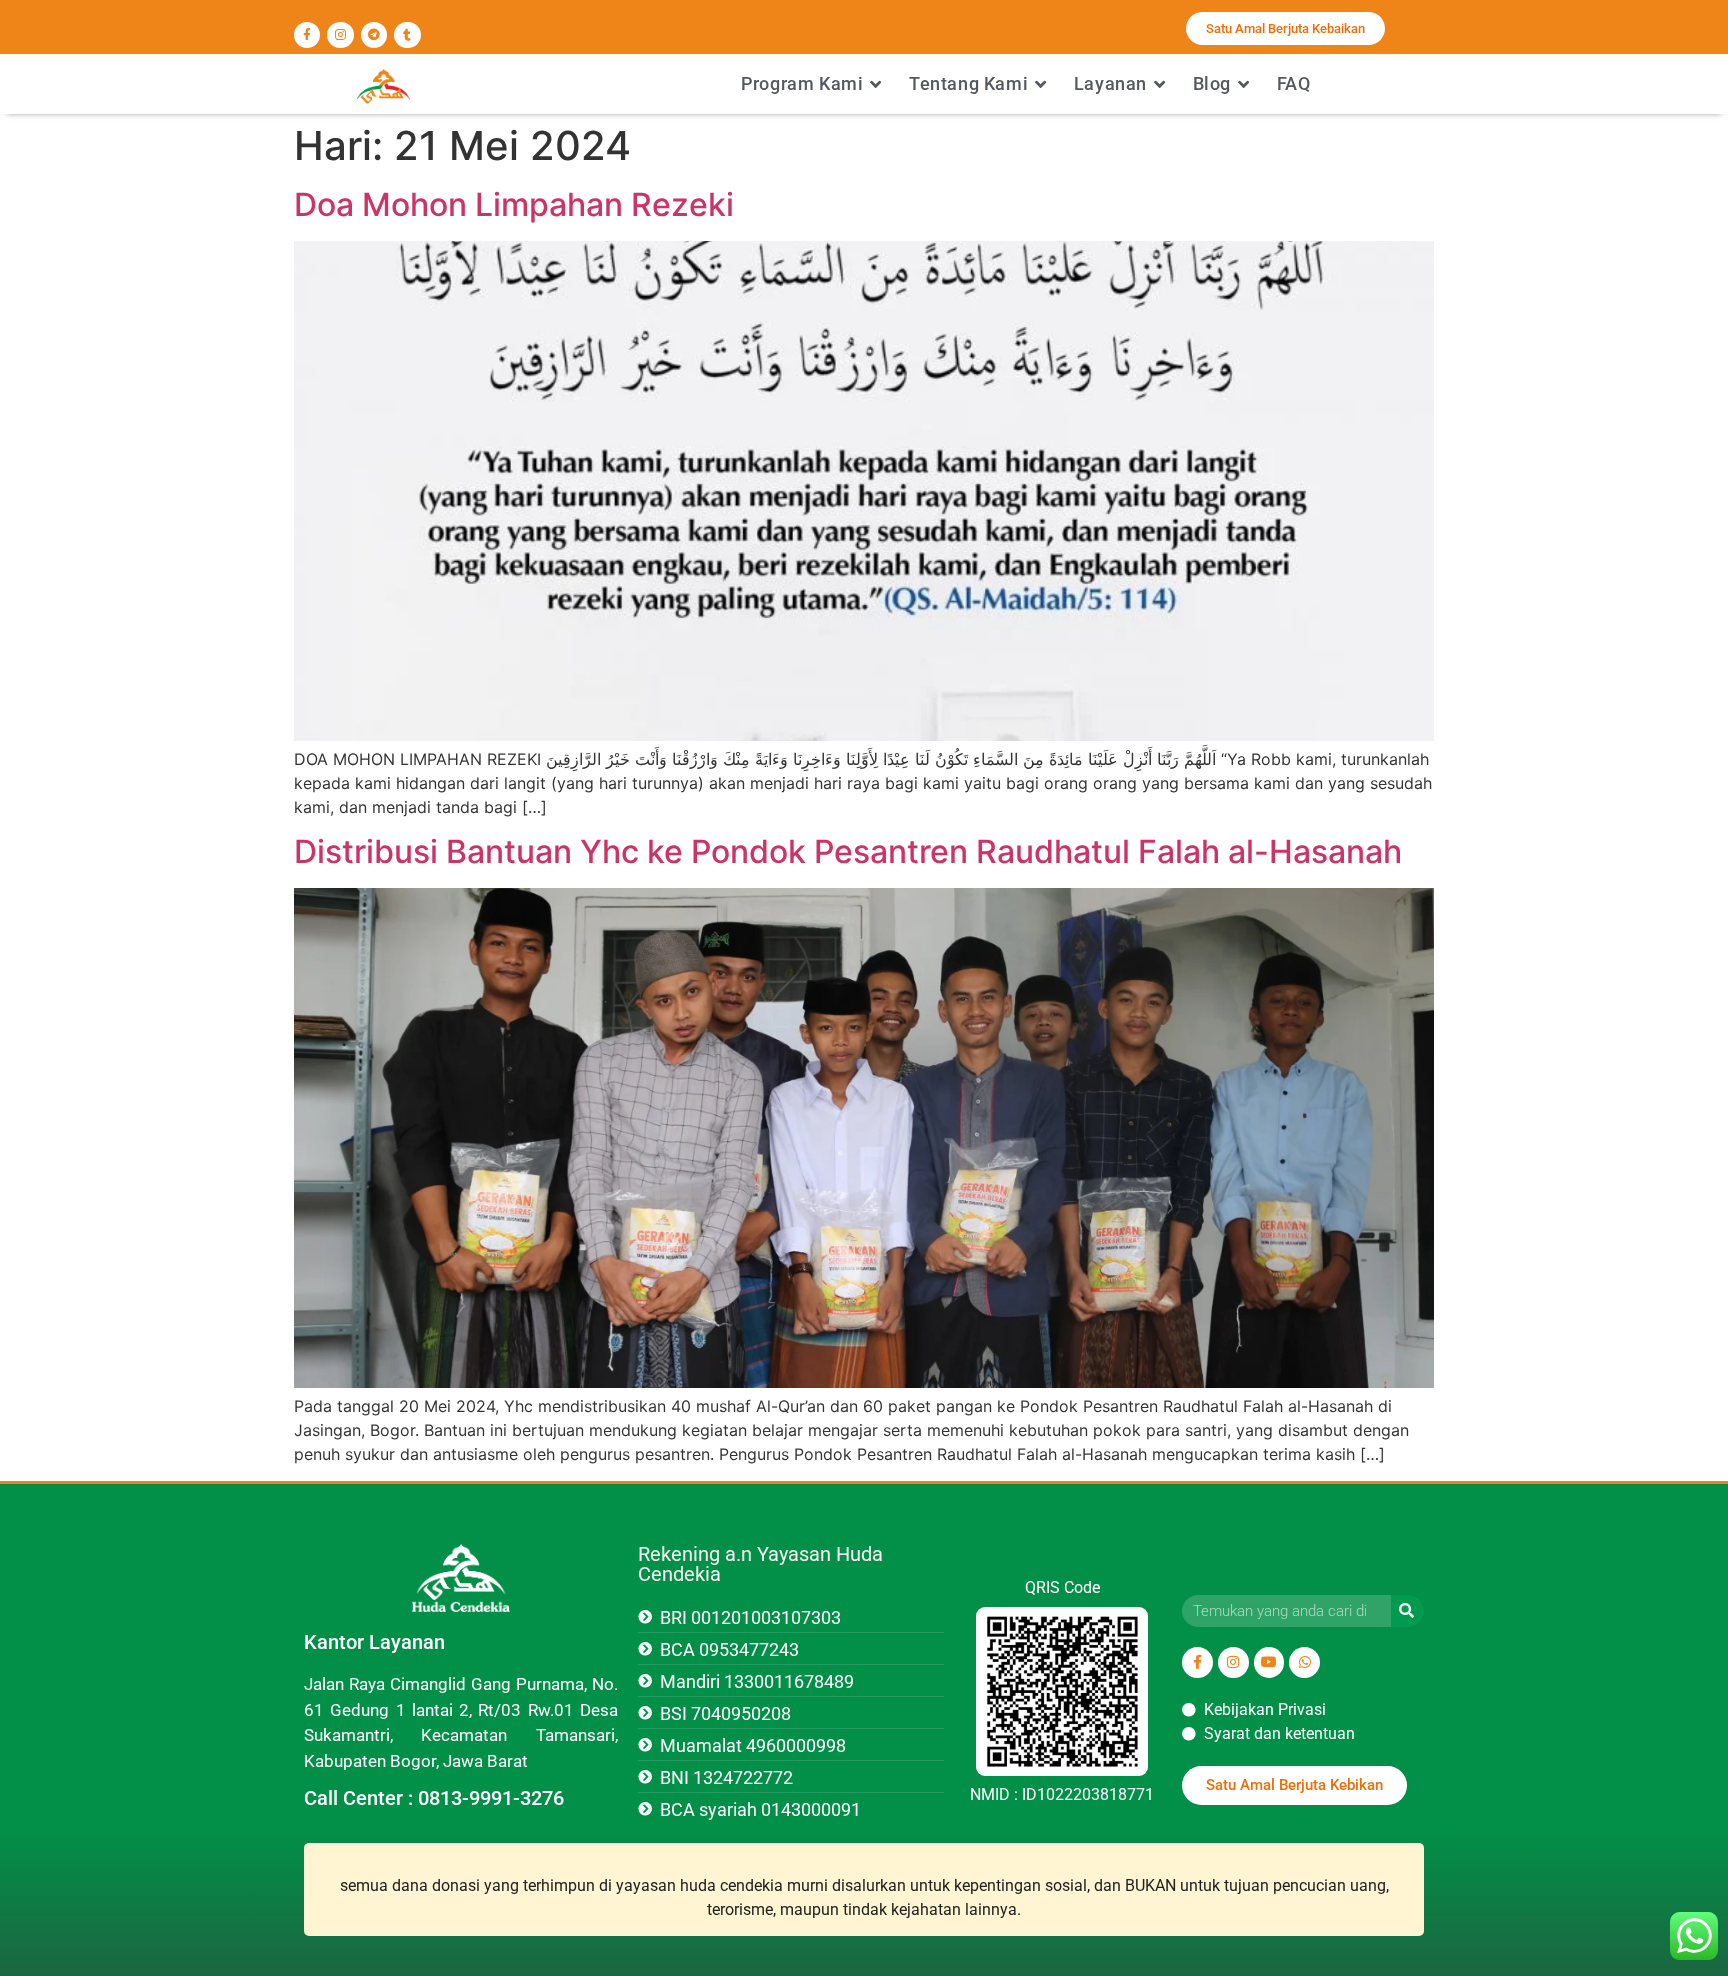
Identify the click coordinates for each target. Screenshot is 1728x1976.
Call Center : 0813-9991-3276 (434, 1798)
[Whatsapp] (1304, 1662)
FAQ (1294, 83)
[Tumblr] (407, 35)
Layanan (1110, 83)
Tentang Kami (968, 83)
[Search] (1407, 1611)
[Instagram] (340, 35)
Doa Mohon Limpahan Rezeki (514, 204)
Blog (1212, 83)
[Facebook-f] (307, 35)
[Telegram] (374, 35)
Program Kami (802, 83)
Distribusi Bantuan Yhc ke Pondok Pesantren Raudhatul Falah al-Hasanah (848, 851)
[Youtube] (1269, 1662)
